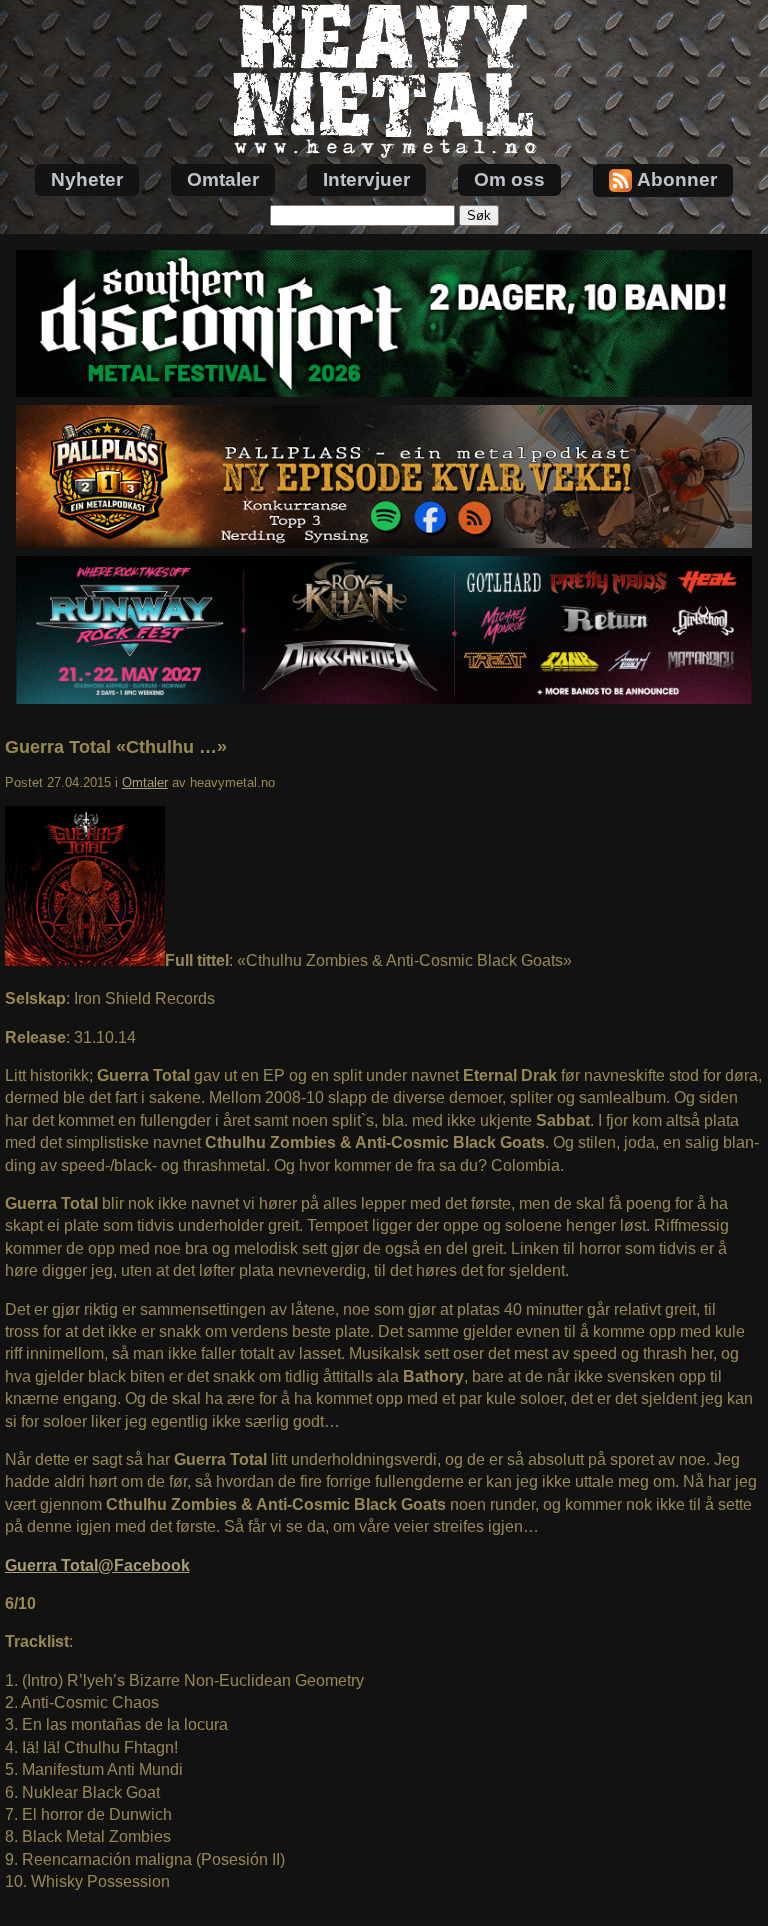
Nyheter (87, 179)
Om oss (509, 179)
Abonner (677, 179)
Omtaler (223, 179)
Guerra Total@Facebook (97, 1565)
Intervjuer (366, 179)
